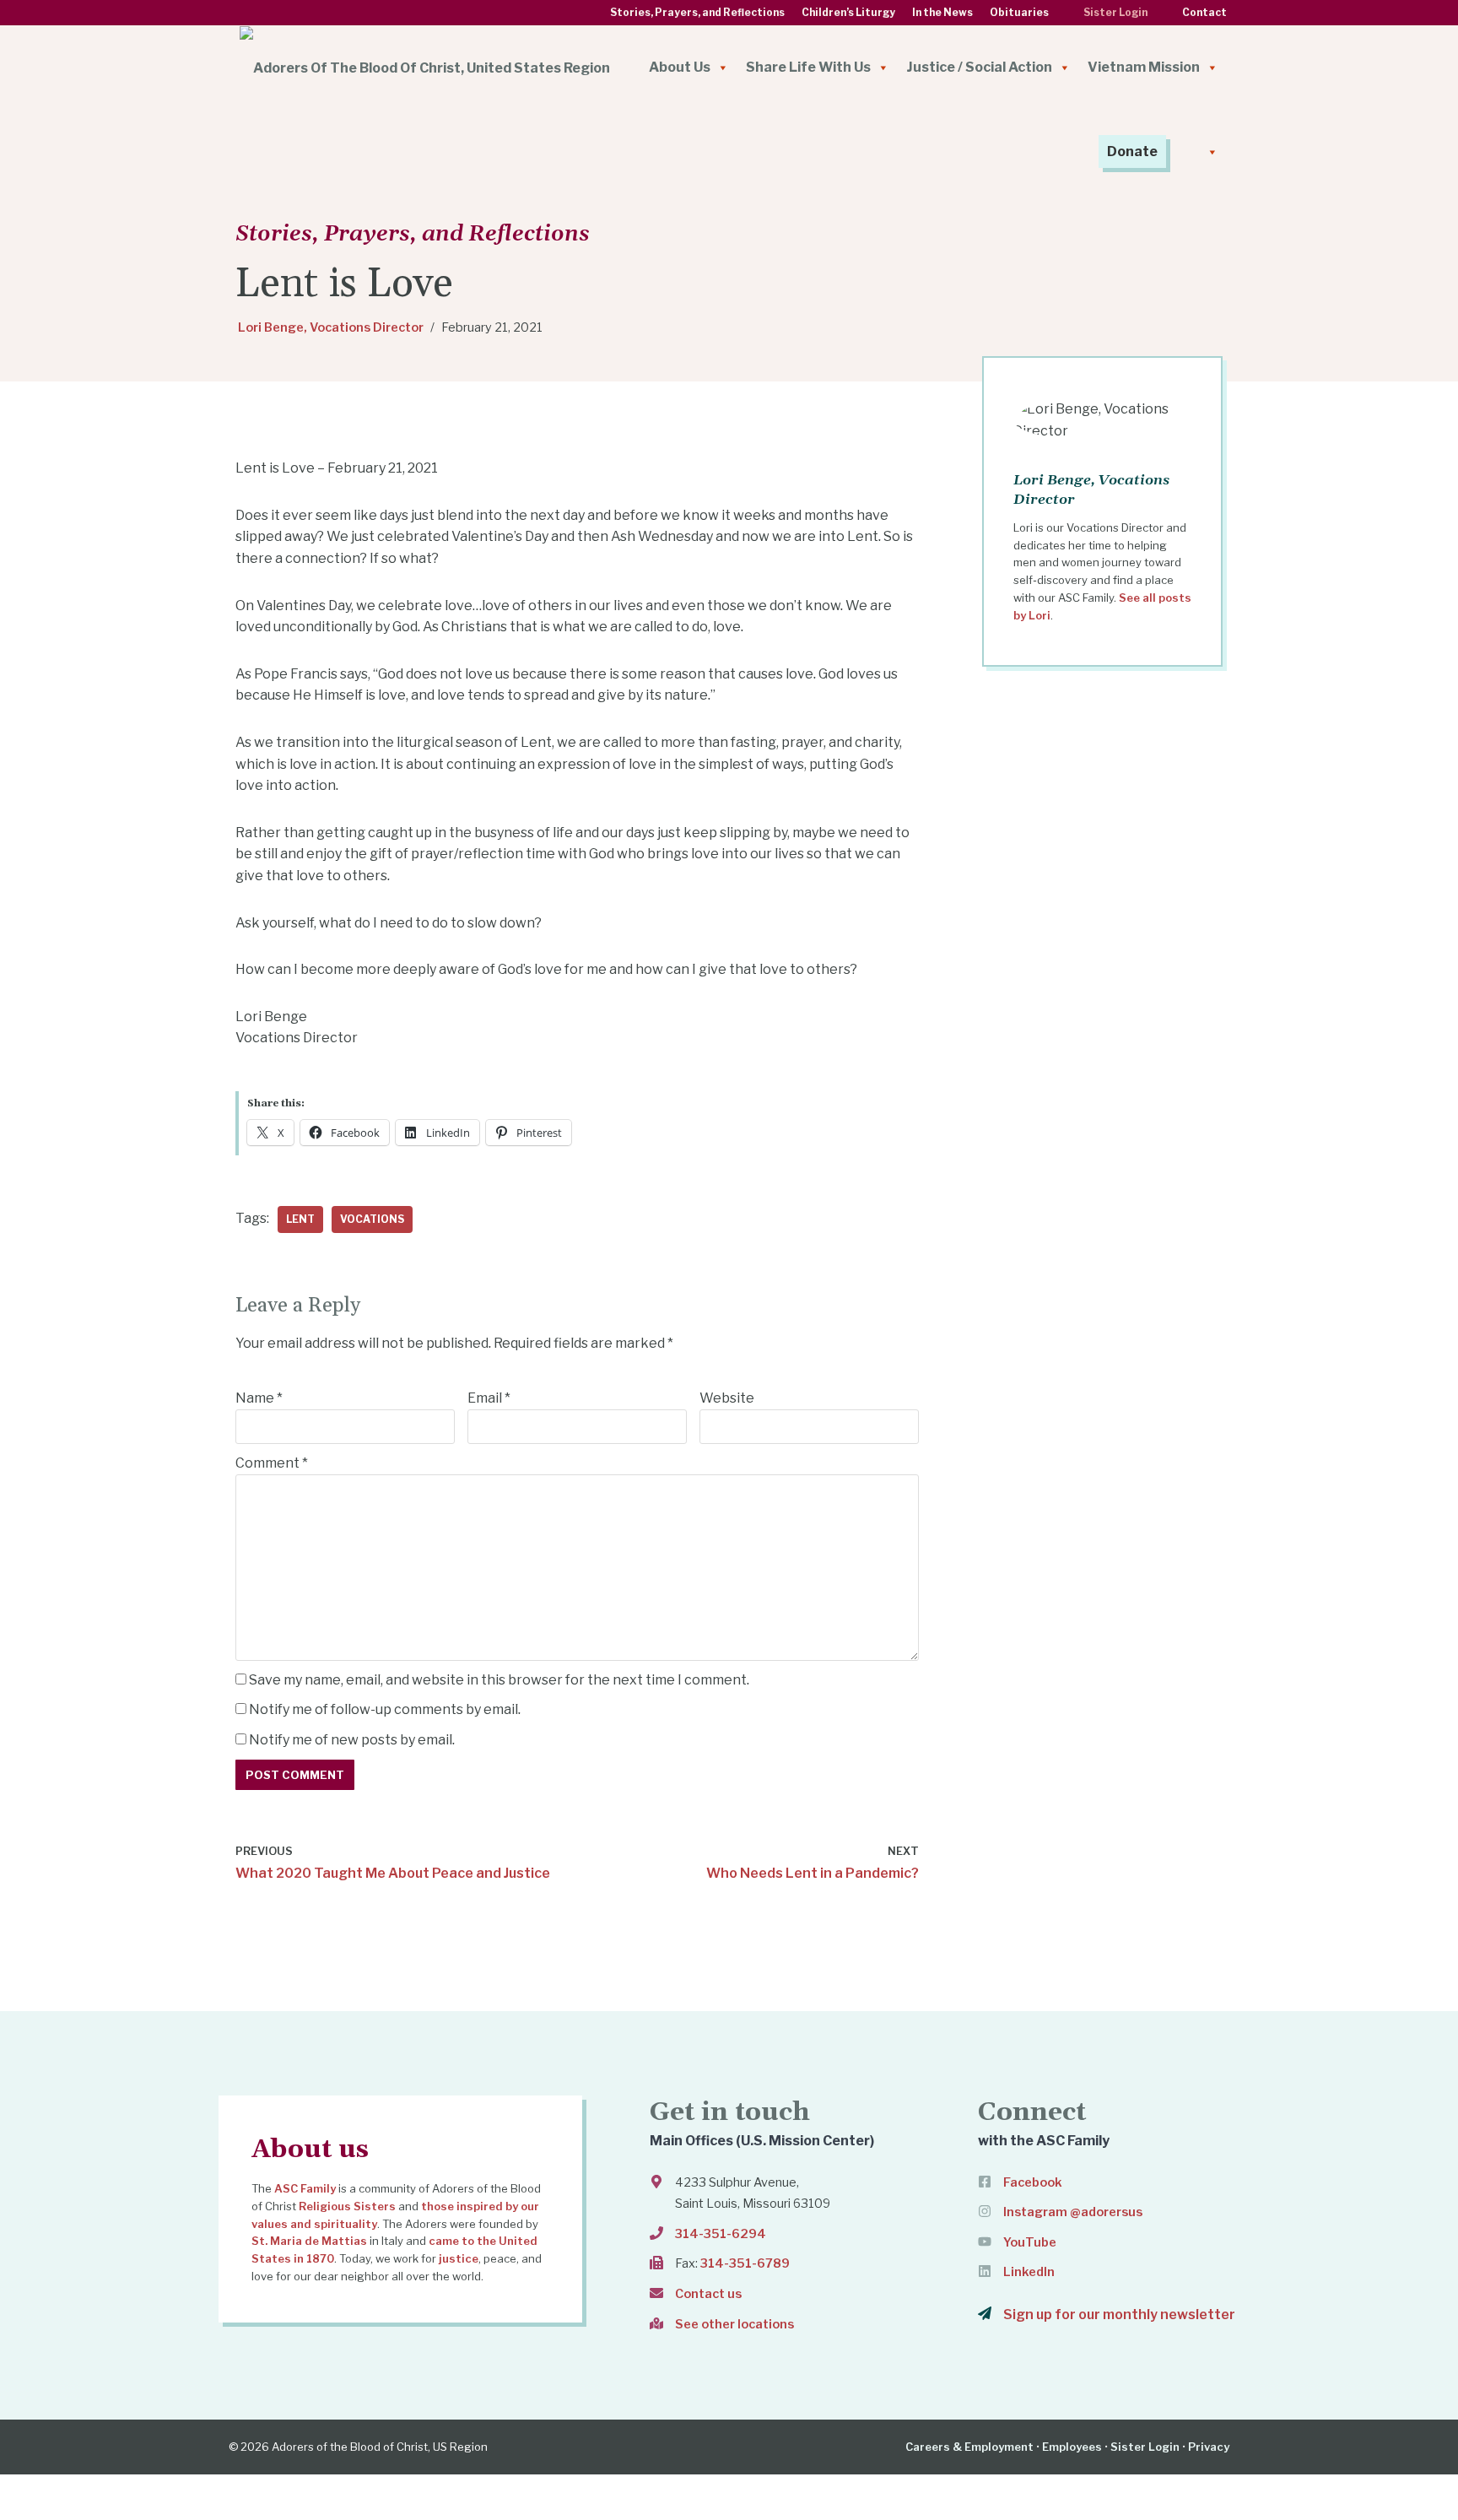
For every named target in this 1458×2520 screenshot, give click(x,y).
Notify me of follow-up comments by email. (385, 1709)
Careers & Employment (969, 2447)
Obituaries (1019, 13)
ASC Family (305, 2188)
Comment (272, 1463)
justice (459, 2258)
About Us (680, 67)
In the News (942, 13)
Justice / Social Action (979, 67)
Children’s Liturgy (848, 13)
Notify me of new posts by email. (352, 1740)
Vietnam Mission (1144, 67)
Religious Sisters (347, 2206)
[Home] (425, 68)
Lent (300, 1219)
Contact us (708, 2294)
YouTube (1030, 2242)
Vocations (372, 1219)
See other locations (734, 2324)
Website (727, 1398)
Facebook (1033, 2182)
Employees (1072, 2447)
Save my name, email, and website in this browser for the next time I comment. (499, 1680)
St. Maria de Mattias (309, 2241)
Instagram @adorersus (1073, 2212)
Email (489, 1398)
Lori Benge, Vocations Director (331, 327)
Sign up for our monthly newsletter (1119, 2315)
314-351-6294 (721, 2234)
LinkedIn (1029, 2272)
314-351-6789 (745, 2263)
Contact (1204, 13)
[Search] (1201, 152)
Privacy (1209, 2447)
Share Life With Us (808, 67)
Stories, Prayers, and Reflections (697, 13)
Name (259, 1398)
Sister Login (1115, 13)
